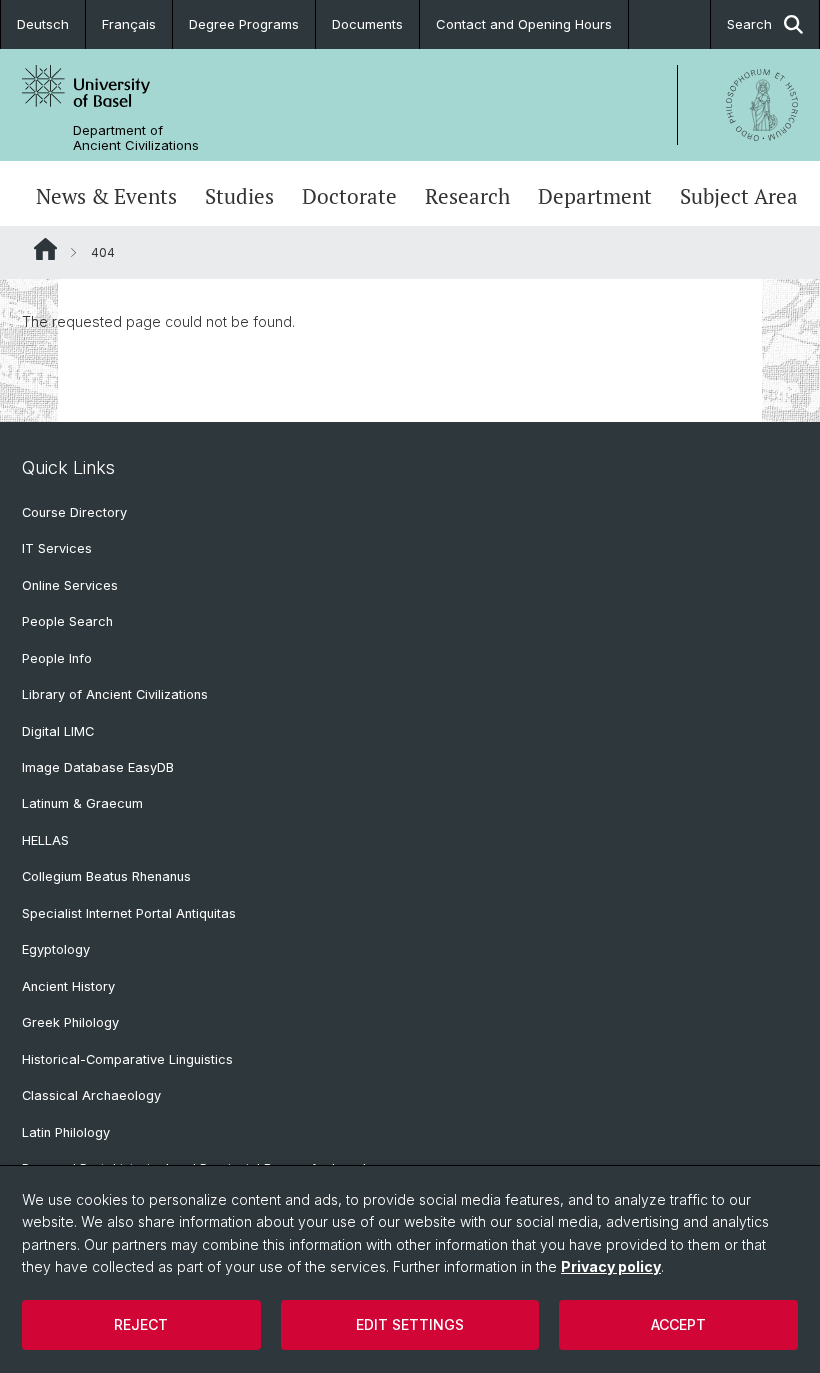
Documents (367, 24)
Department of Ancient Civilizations (136, 138)
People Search (67, 621)
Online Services (70, 585)
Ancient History (68, 986)
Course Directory (74, 512)
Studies (239, 196)
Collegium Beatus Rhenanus (106, 876)
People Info (57, 658)
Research (467, 196)
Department (595, 196)
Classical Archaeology (91, 1095)
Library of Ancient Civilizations (115, 694)
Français (129, 24)
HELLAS (45, 840)
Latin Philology (66, 1132)
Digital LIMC (58, 731)
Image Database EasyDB (98, 767)
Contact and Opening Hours (524, 24)
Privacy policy (611, 1266)
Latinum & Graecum (82, 803)
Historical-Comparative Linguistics (127, 1059)
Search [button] (749, 24)
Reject (141, 1324)
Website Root (45, 249)
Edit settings (410, 1324)
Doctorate (349, 196)
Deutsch (43, 24)
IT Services (57, 548)
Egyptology (56, 949)
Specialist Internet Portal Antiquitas (129, 913)
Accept (678, 1324)
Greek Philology (70, 1022)
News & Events (106, 196)
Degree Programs (244, 24)
